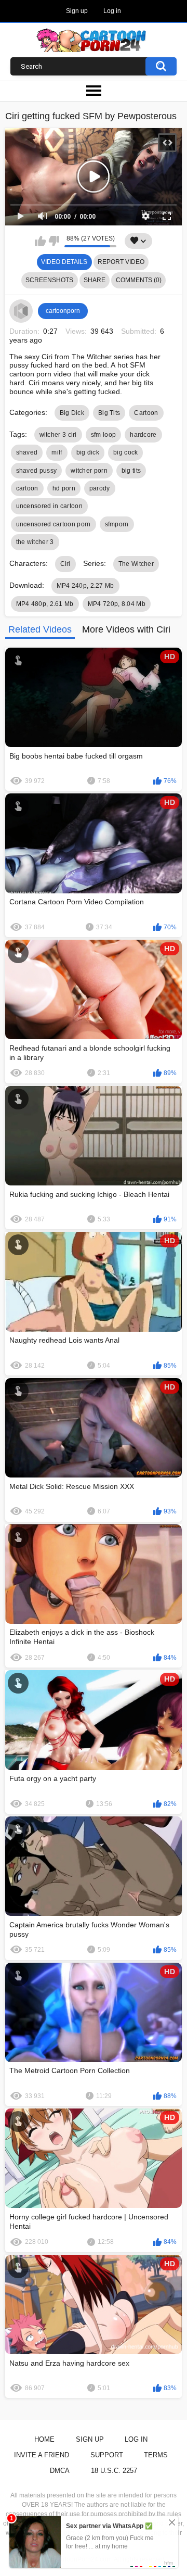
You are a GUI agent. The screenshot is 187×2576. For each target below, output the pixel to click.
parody (100, 488)
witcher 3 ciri (58, 435)
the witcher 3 (35, 542)
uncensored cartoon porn (54, 524)
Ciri (65, 564)
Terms (156, 2455)
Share (95, 280)
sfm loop (103, 435)
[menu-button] (94, 91)
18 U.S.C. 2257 (114, 2471)
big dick (88, 452)
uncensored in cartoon (49, 506)
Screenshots (49, 280)
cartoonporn (63, 311)
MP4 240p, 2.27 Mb (85, 586)
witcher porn (89, 471)
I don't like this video (54, 241)
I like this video (40, 241)
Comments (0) (139, 280)
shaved (27, 452)
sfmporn (117, 524)
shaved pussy (37, 471)
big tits (131, 471)
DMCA (60, 2471)
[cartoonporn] (21, 311)
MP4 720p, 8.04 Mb (117, 604)
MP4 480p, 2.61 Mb (45, 604)
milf (57, 452)
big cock (125, 452)
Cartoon (146, 413)
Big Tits (109, 413)
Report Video (121, 262)
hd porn (64, 488)
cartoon (27, 488)
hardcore (143, 435)
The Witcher (136, 564)
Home (44, 2439)
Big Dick (72, 413)
